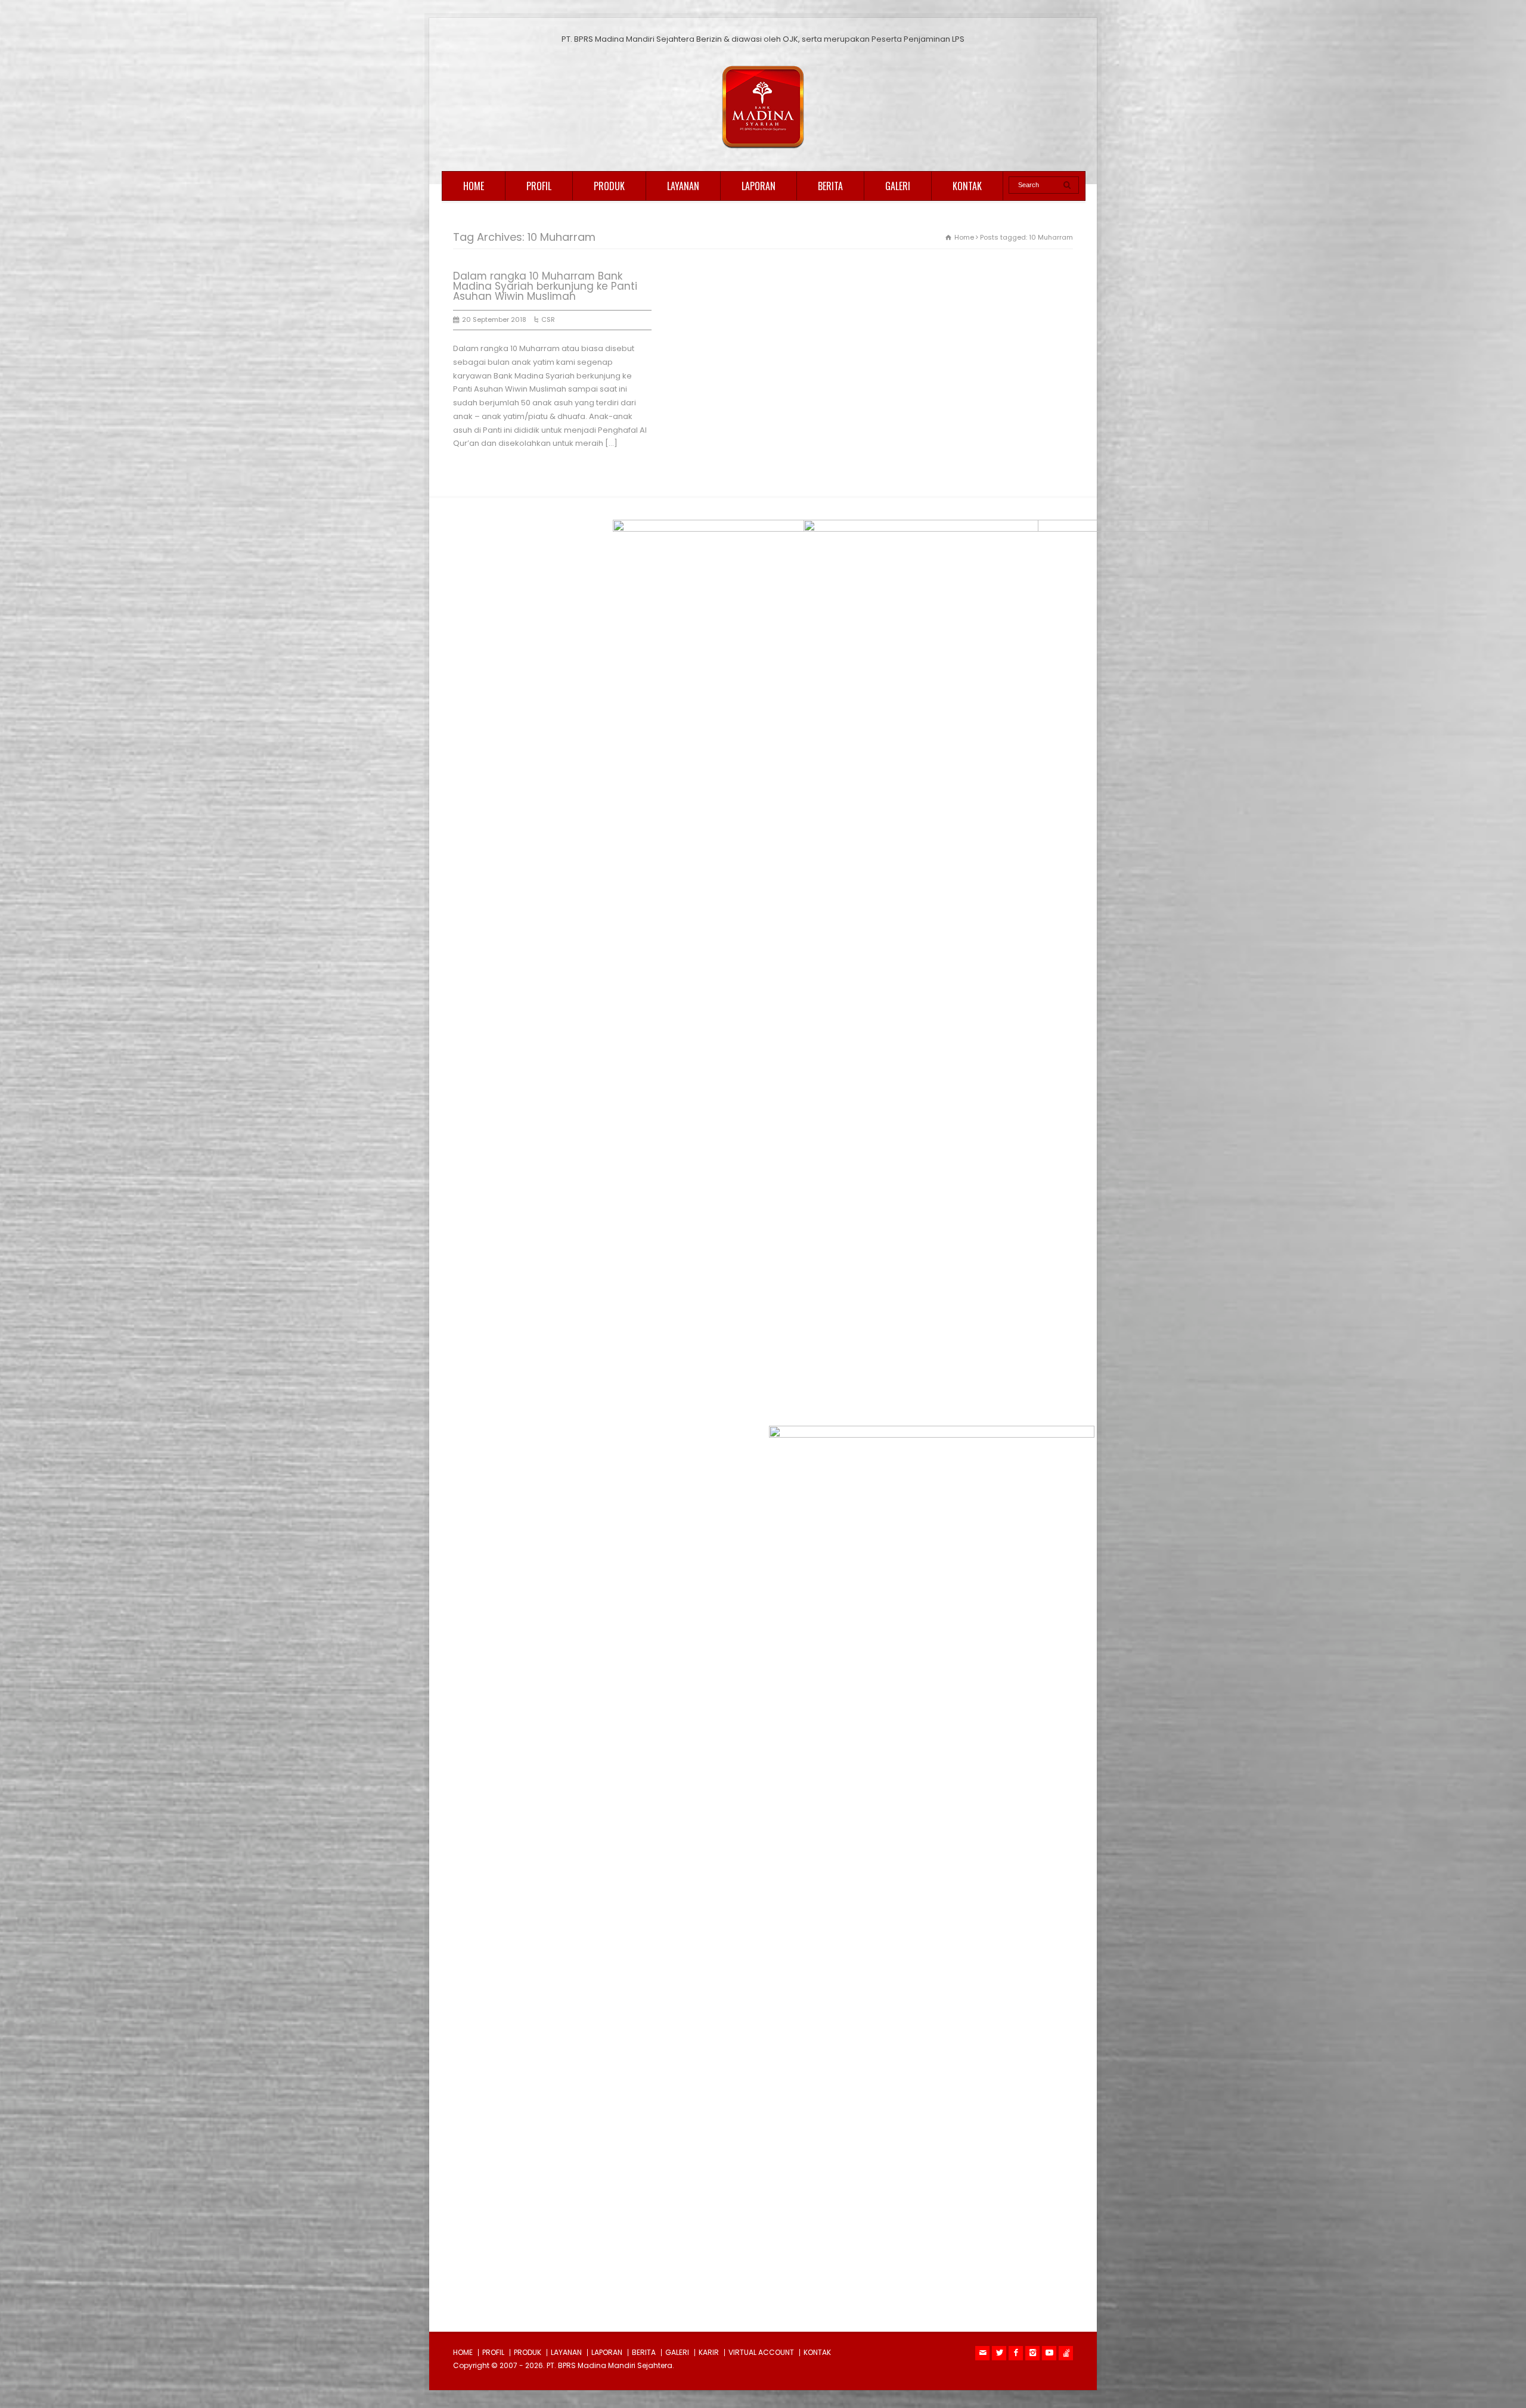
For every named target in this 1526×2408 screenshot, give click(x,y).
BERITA (830, 186)
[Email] (982, 2353)
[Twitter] (999, 2353)
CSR (548, 319)
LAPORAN (759, 186)
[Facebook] (1016, 2353)
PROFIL (539, 186)
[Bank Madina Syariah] (763, 149)
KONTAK (967, 186)
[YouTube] (1049, 2353)
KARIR (709, 2352)
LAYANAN (683, 186)
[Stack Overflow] (1066, 2353)
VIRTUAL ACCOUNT (761, 2352)
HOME (474, 186)
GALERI (898, 186)
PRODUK (609, 186)
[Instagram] (1032, 2353)
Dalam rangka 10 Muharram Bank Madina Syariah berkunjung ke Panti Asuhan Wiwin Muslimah (545, 286)
